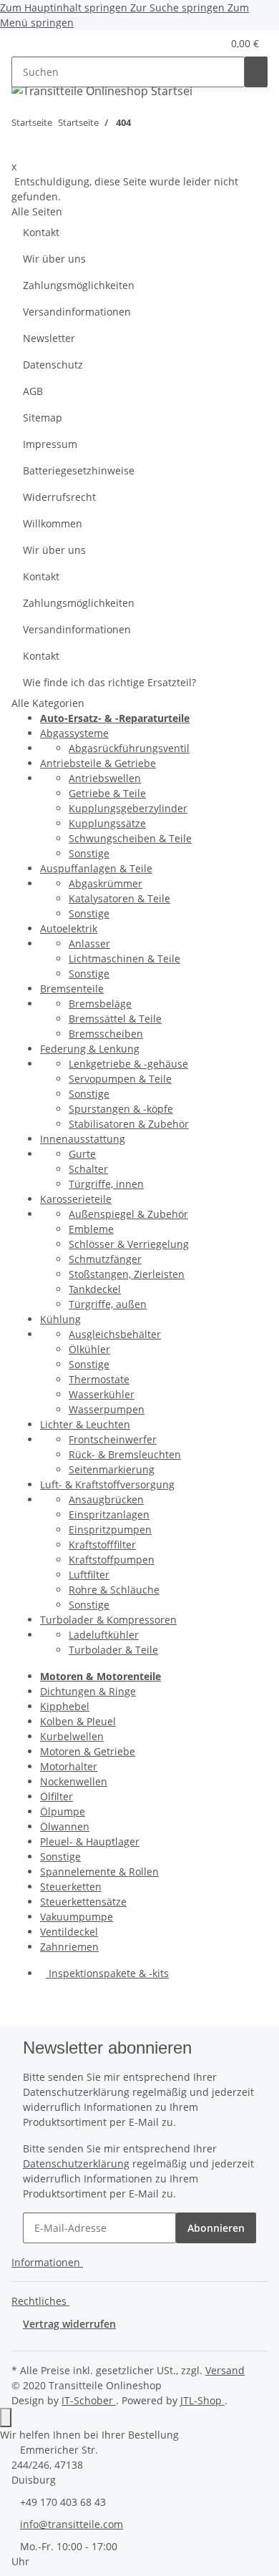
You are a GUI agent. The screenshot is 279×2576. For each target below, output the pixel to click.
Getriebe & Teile (107, 793)
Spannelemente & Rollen (99, 1872)
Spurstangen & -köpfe (121, 1109)
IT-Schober (89, 2400)
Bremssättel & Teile (115, 1019)
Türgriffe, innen (106, 1184)
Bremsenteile (72, 989)
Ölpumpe (63, 1811)
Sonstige (89, 853)
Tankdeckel (95, 1289)
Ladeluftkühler (104, 1635)
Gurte (82, 1154)
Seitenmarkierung (112, 1469)
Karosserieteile (76, 1199)
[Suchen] (256, 72)
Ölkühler (89, 1349)
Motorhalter (69, 1766)
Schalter (88, 1169)
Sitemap (43, 418)
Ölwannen (65, 1826)
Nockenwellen (74, 1781)
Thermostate (99, 1379)
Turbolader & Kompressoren (108, 1620)
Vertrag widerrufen (69, 2324)
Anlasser (89, 943)
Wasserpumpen (107, 1409)
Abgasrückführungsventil (129, 748)
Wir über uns (54, 259)
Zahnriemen (69, 1947)
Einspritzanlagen (109, 1514)
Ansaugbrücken (106, 1499)
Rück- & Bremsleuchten (125, 1454)
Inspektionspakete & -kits (107, 1973)
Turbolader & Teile (113, 1650)
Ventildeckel (69, 1932)
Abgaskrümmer (106, 883)
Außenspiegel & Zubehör (128, 1214)
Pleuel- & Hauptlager (90, 1841)
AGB (33, 391)
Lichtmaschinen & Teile (124, 958)
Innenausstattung (83, 1139)
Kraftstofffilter (102, 1545)
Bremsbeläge (100, 1004)
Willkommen (53, 523)
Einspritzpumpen (110, 1529)
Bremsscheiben (106, 1034)
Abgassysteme (74, 733)
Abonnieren (216, 2228)
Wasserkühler (102, 1394)
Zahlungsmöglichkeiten (79, 285)
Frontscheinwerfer (113, 1439)
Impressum (50, 444)
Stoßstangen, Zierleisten (127, 1274)
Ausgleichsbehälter (115, 1334)
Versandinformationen (77, 312)
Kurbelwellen (72, 1736)
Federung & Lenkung (90, 1049)
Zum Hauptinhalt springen (65, 8)
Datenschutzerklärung (76, 2163)
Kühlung (60, 1319)
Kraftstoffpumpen (112, 1560)
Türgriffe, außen (108, 1304)
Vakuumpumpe (77, 1917)
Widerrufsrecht (59, 497)
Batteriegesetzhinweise (79, 470)
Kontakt (41, 232)
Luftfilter (89, 1575)
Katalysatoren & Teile (119, 898)
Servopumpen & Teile (120, 1079)
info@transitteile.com (72, 2524)
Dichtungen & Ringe (88, 1691)
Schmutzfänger (105, 1259)
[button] (194, 43)
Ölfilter (57, 1796)
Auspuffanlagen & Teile (96, 868)
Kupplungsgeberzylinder (128, 808)
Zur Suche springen (179, 8)
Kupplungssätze (107, 823)
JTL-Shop (202, 2400)
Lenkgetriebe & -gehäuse (128, 1064)
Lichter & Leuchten (85, 1424)
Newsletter (49, 338)
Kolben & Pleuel (78, 1721)
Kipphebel (65, 1706)
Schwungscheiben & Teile (130, 838)
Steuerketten (71, 1887)
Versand (225, 2370)
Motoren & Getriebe (88, 1751)
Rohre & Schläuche (114, 1590)
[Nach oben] (6, 2418)
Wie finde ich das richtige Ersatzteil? (109, 682)
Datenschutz (53, 365)
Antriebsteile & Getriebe (98, 763)
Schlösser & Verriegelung (129, 1244)
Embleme (91, 1229)
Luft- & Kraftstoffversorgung (107, 1484)
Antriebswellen (105, 778)
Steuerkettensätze (83, 1902)
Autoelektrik (69, 928)
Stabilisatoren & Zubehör (129, 1124)
